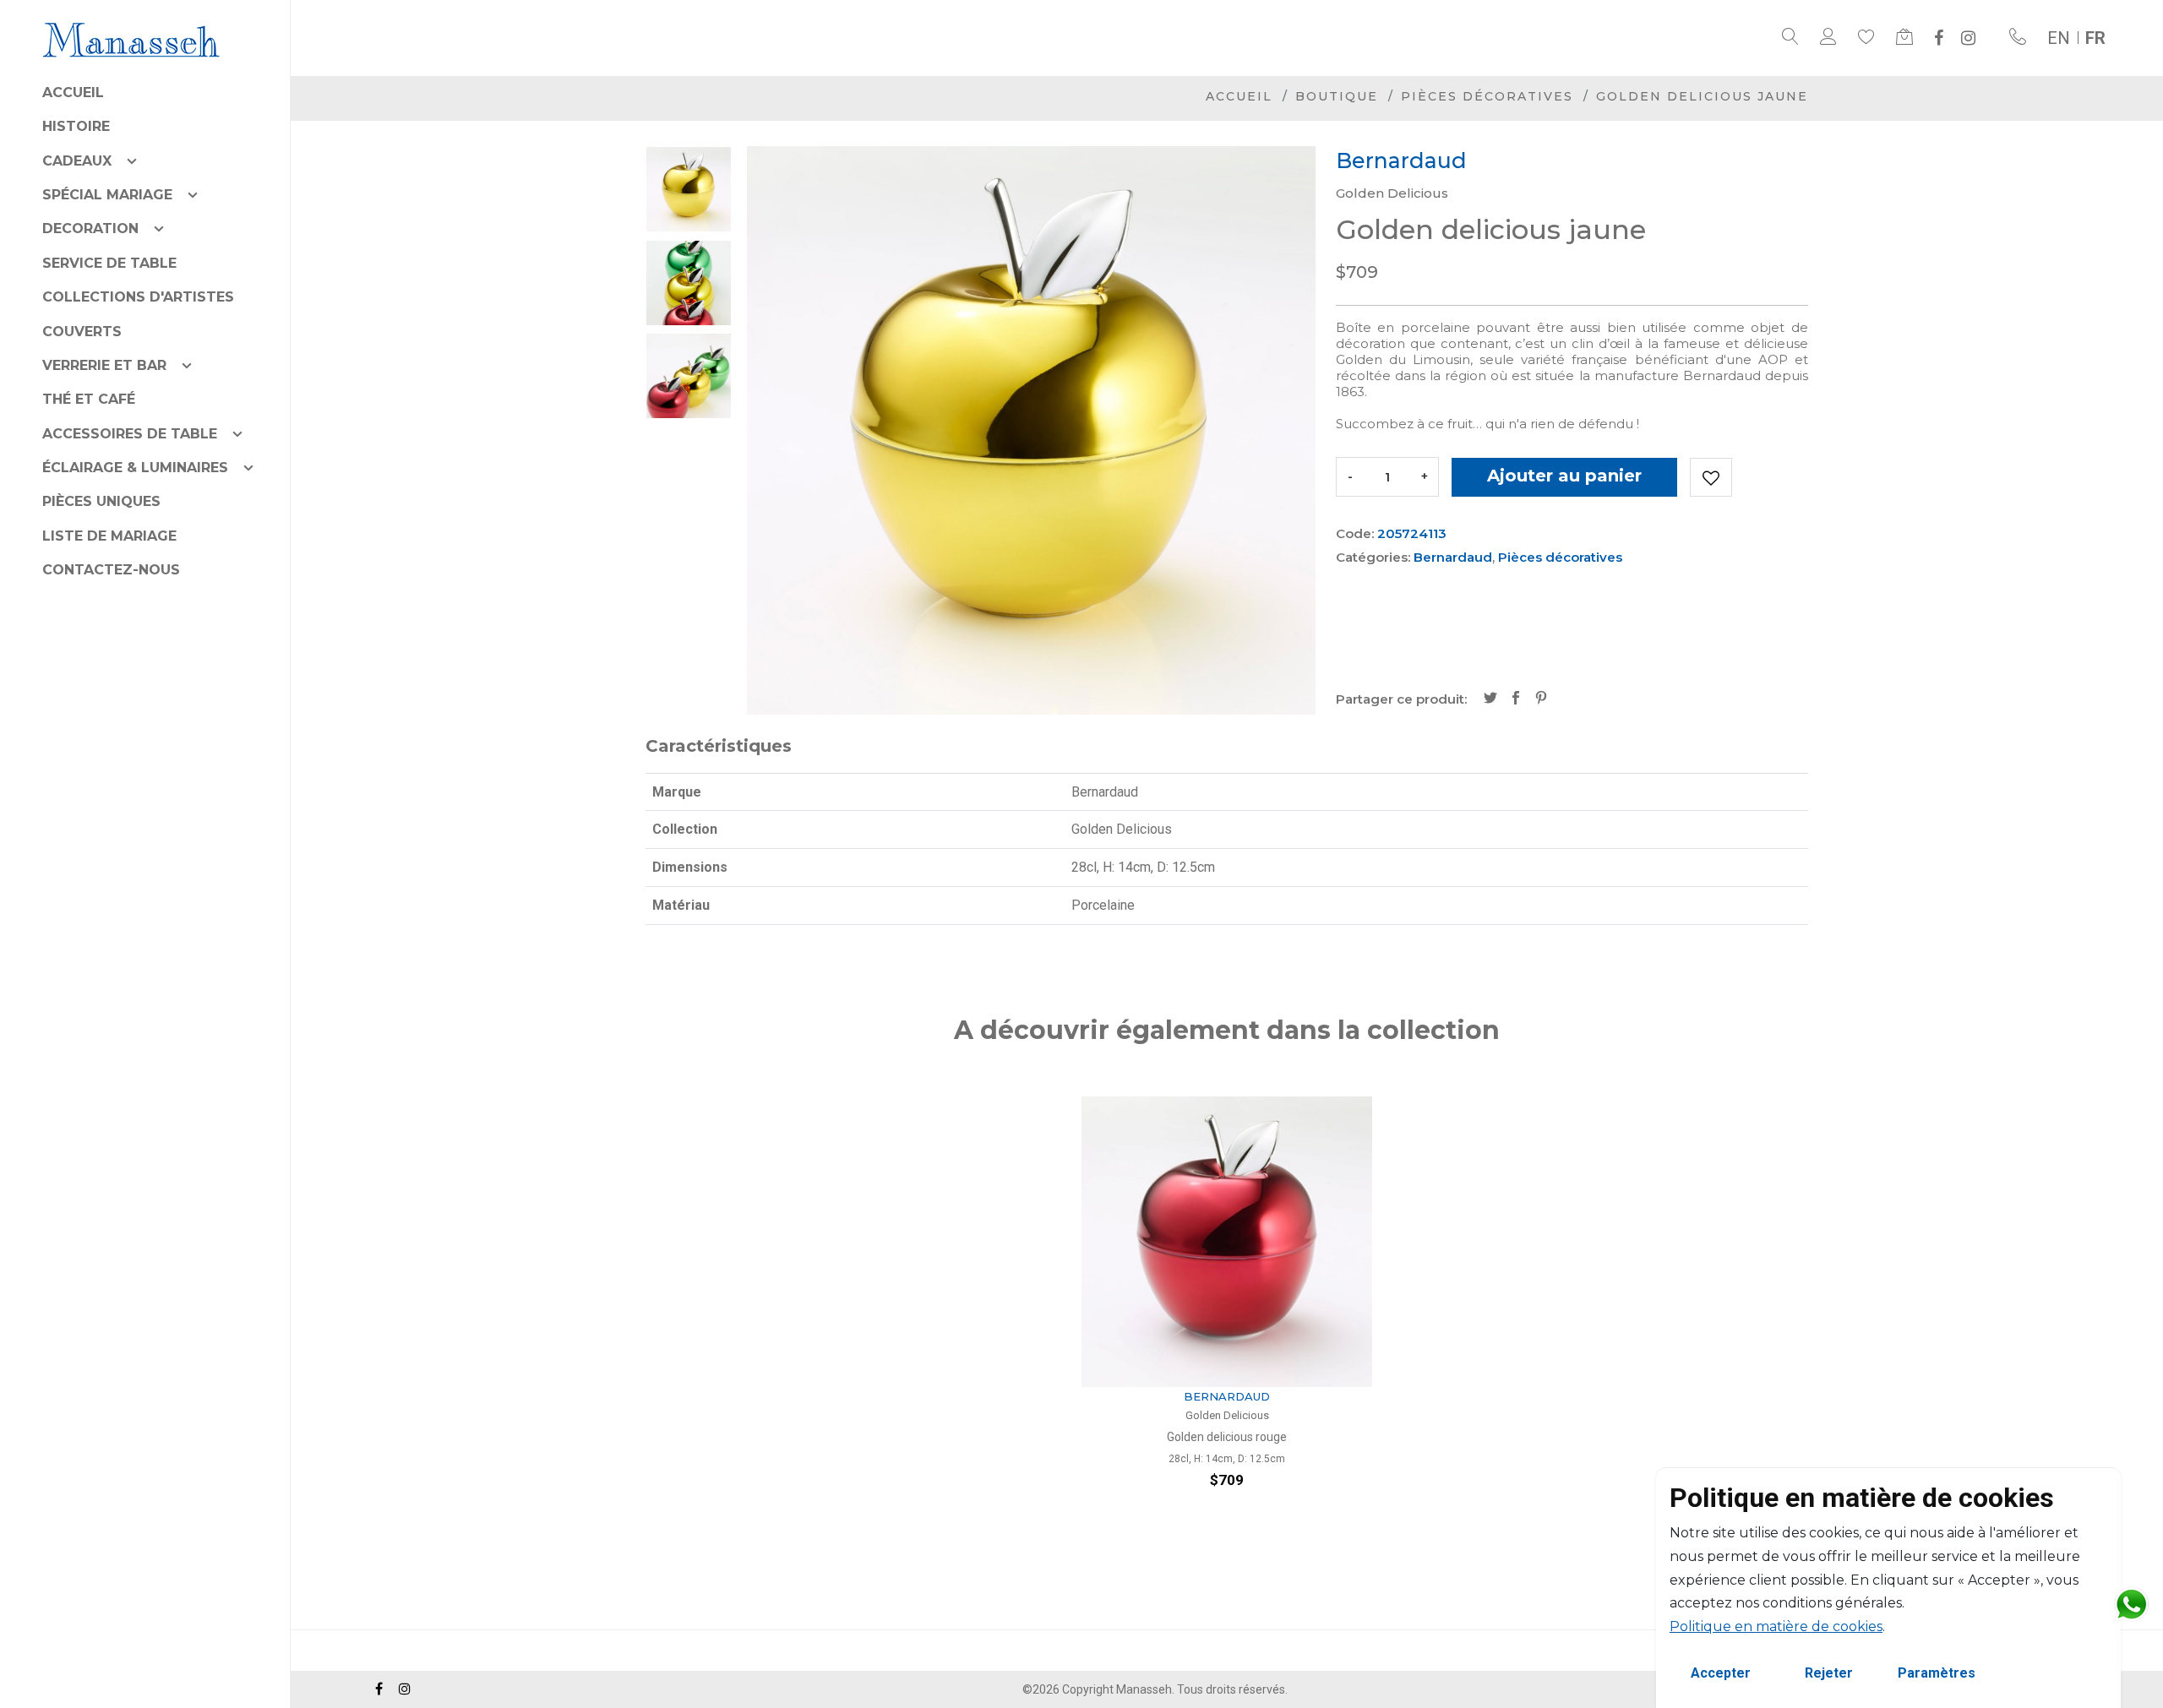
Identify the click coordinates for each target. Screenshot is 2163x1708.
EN (2059, 38)
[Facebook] (1939, 38)
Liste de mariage (109, 536)
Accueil (73, 92)
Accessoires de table (130, 434)
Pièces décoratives (1487, 96)
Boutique (1337, 96)
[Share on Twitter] (1490, 699)
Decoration (90, 228)
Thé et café (89, 399)
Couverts (82, 332)
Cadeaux (77, 161)
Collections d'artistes (138, 297)
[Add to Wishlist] (1711, 477)
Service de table (109, 263)
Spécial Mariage (107, 195)
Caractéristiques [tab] (719, 746)
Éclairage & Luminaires (135, 468)
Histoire (76, 126)
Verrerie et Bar (104, 365)
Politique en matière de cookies (1776, 1626)
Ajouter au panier (1564, 476)
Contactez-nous (111, 570)
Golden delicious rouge (1227, 1437)
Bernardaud (1453, 557)
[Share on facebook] (1516, 699)
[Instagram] (1968, 38)
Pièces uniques (101, 501)
